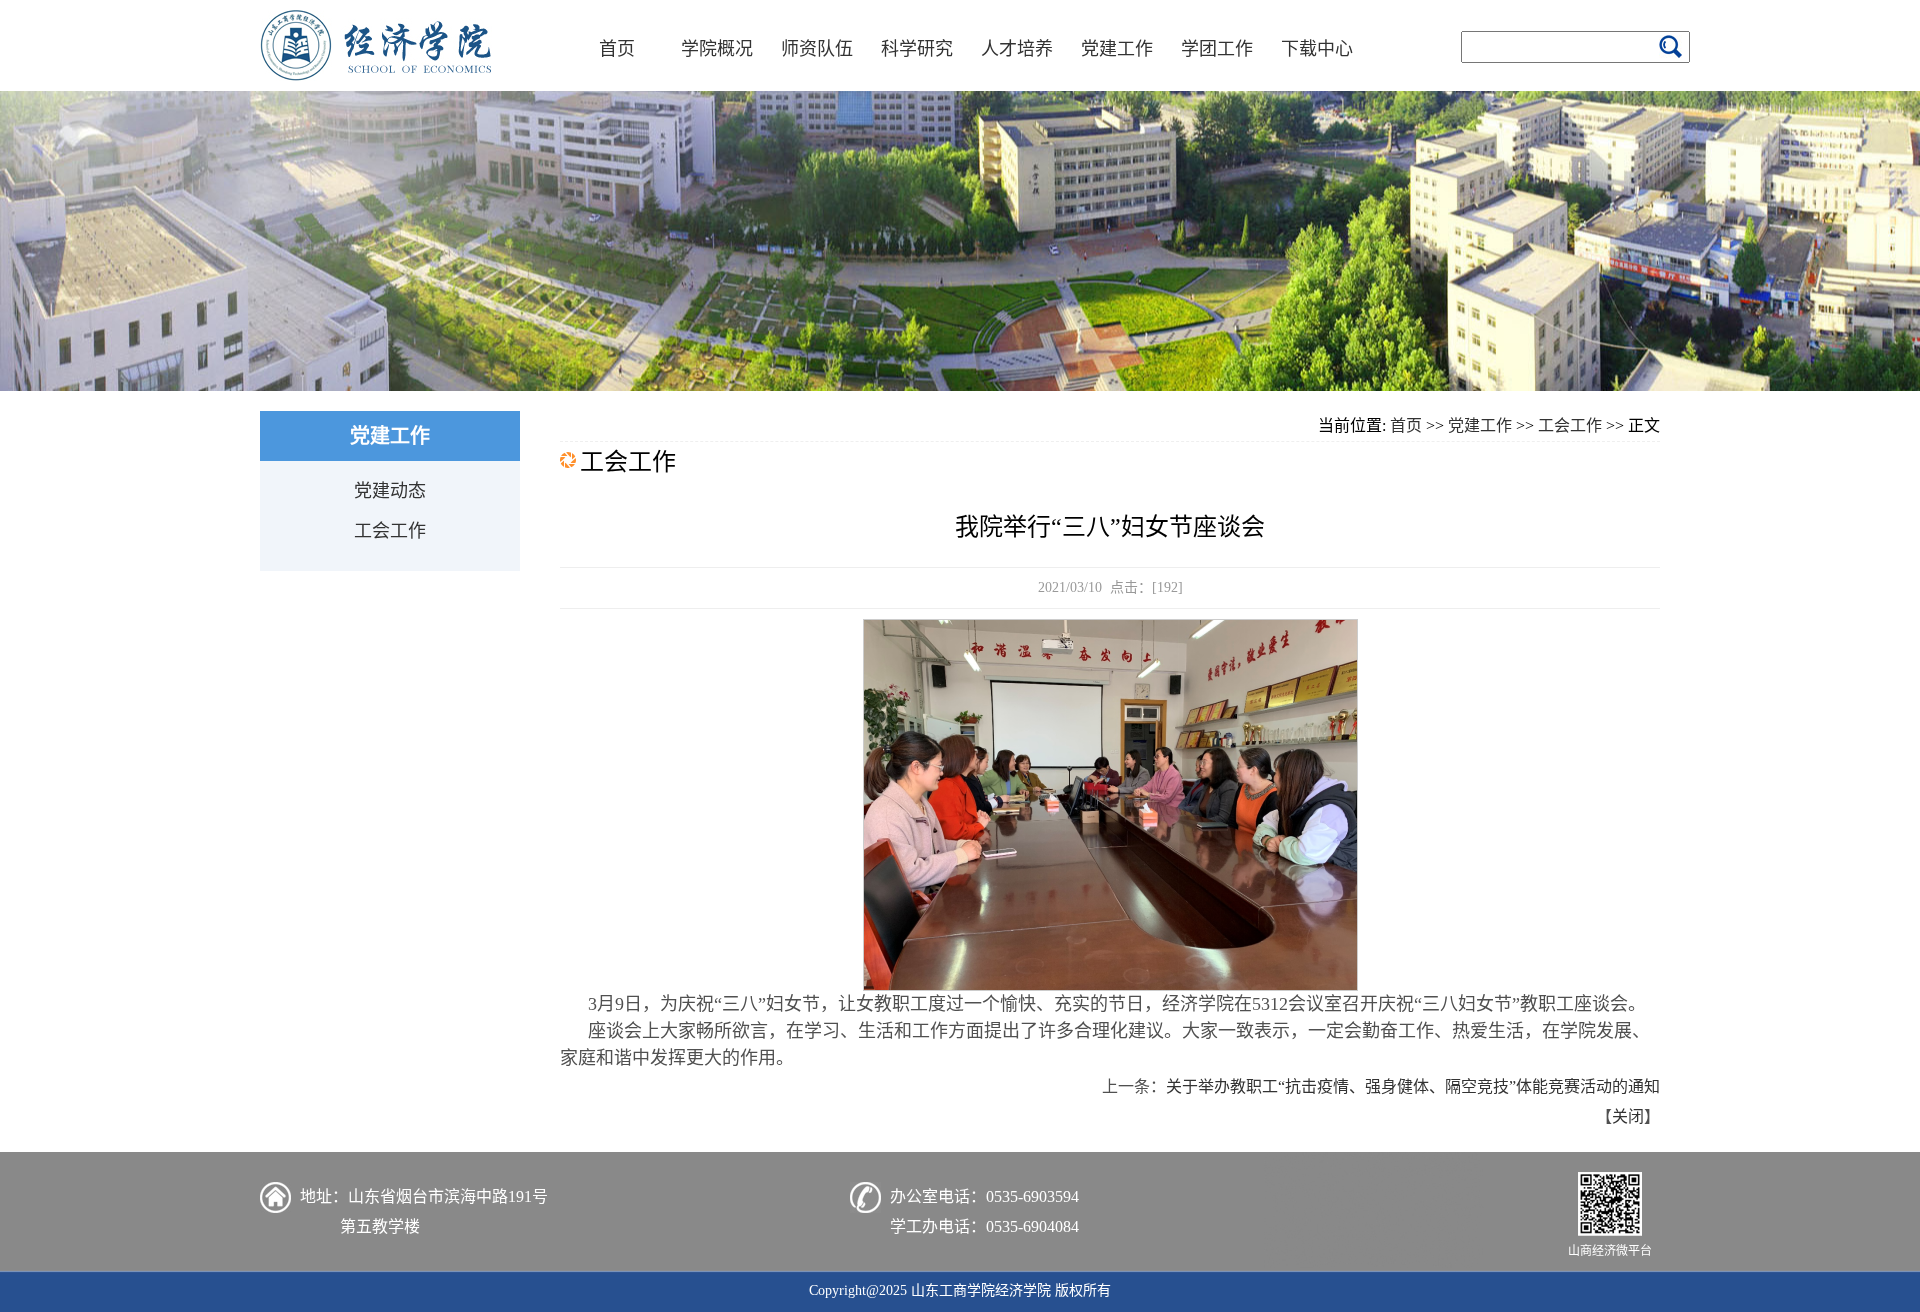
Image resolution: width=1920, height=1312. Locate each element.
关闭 (1628, 1116)
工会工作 (390, 531)
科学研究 (917, 49)
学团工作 (1217, 49)
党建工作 (1117, 49)
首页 (617, 49)
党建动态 (390, 491)
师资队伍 (817, 49)
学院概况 (717, 49)
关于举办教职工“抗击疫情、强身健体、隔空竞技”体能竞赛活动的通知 (1413, 1086)
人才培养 (1017, 49)
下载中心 (1317, 49)
